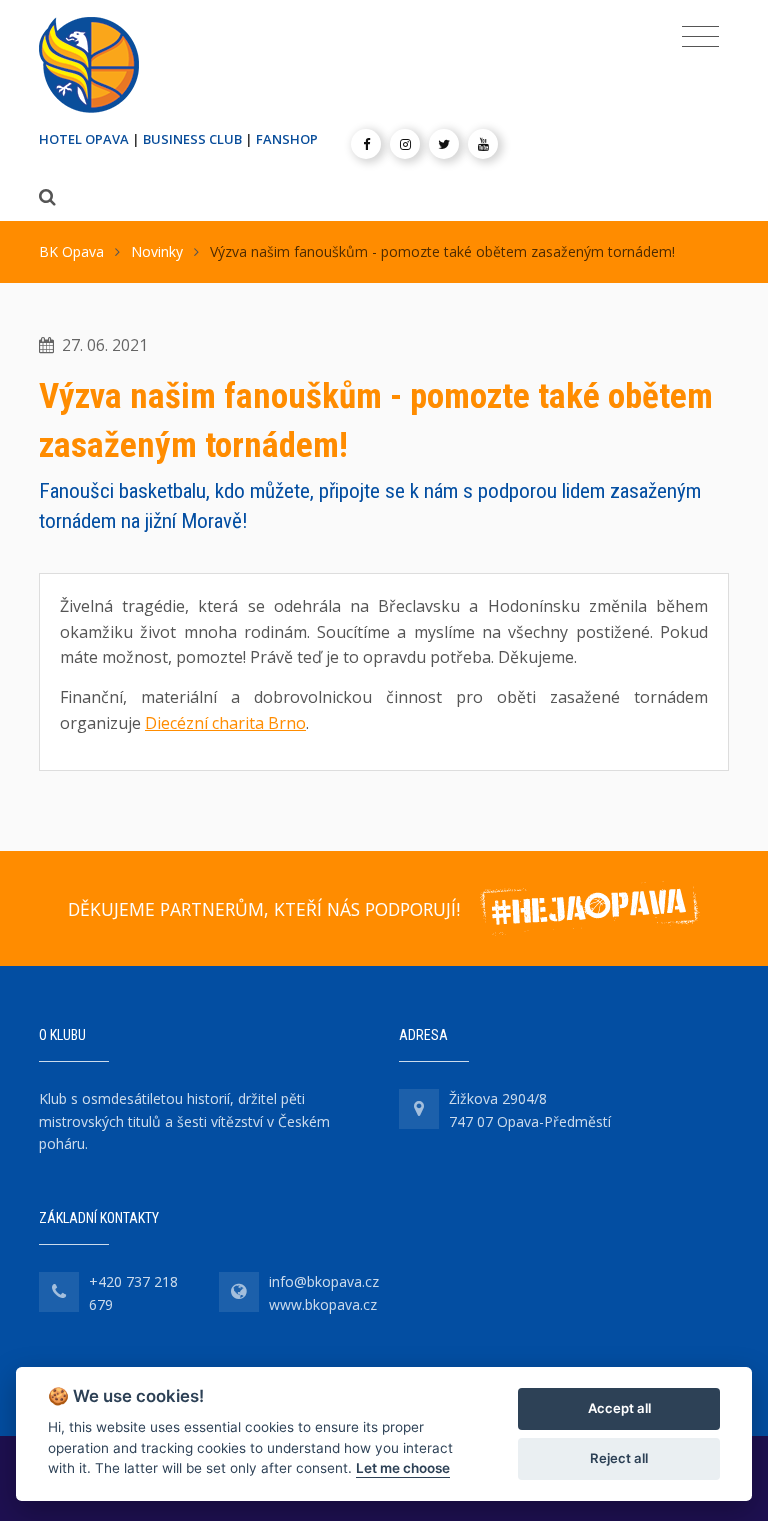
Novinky (157, 251)
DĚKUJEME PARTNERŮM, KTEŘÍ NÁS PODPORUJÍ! (264, 909)
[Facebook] (366, 144)
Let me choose (403, 1468)
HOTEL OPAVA (84, 139)
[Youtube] (483, 144)
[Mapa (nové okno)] (419, 1109)
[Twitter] (444, 144)
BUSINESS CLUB (192, 139)
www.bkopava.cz (323, 1304)
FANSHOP (287, 139)
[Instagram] (405, 144)
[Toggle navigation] (700, 37)
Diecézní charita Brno (225, 723)
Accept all (619, 1408)
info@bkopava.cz (324, 1281)
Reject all (619, 1458)
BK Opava (71, 251)
